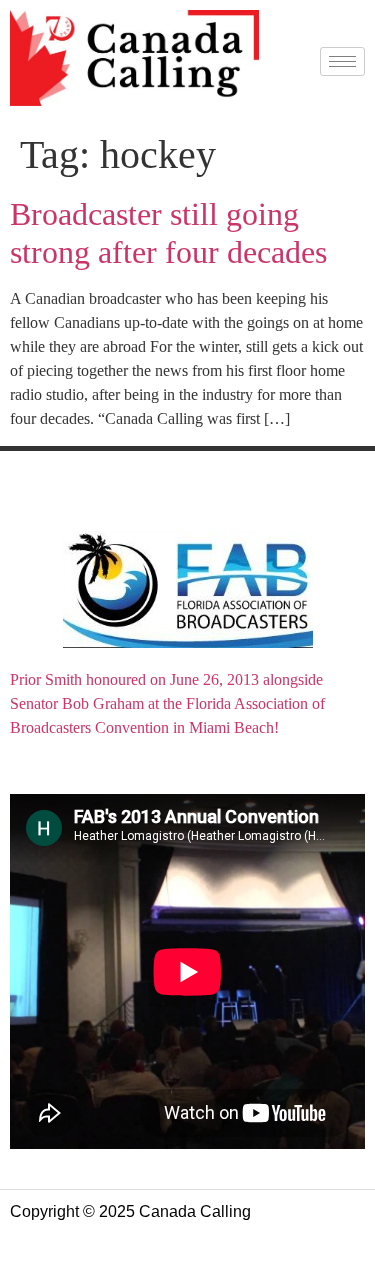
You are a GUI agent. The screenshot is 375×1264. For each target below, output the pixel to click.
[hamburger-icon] (342, 61)
